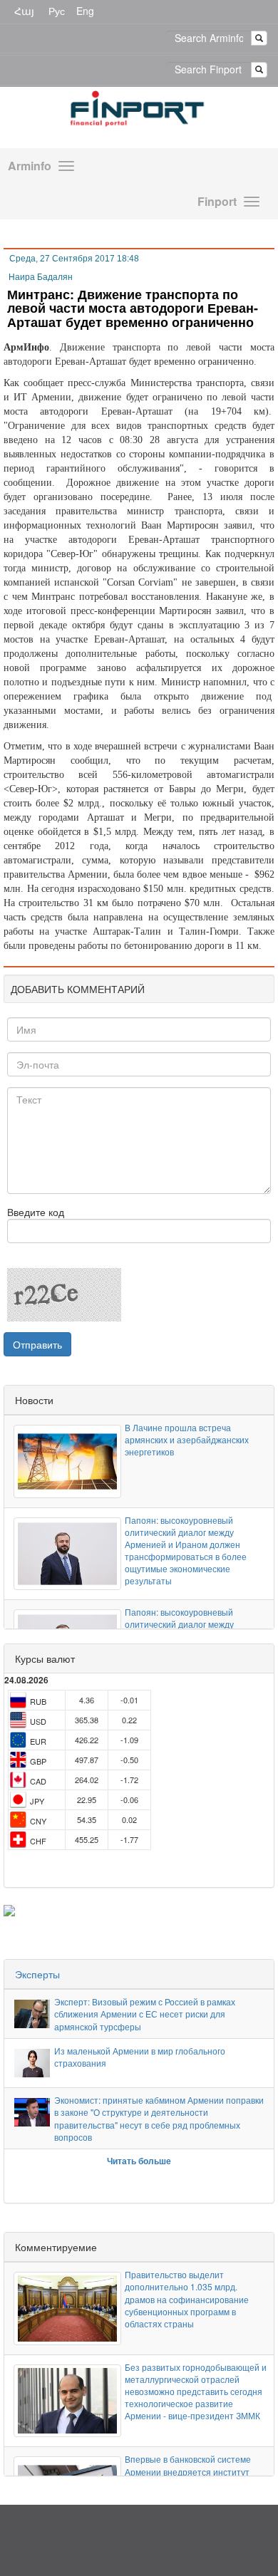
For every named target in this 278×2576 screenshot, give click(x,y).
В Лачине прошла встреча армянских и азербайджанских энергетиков (187, 1439)
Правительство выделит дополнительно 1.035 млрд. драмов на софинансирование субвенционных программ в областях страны (187, 2299)
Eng (85, 11)
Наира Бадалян (41, 277)
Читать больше (139, 2161)
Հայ (24, 11)
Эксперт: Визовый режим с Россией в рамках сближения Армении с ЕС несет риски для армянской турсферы (145, 2014)
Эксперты (37, 1974)
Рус (57, 11)
